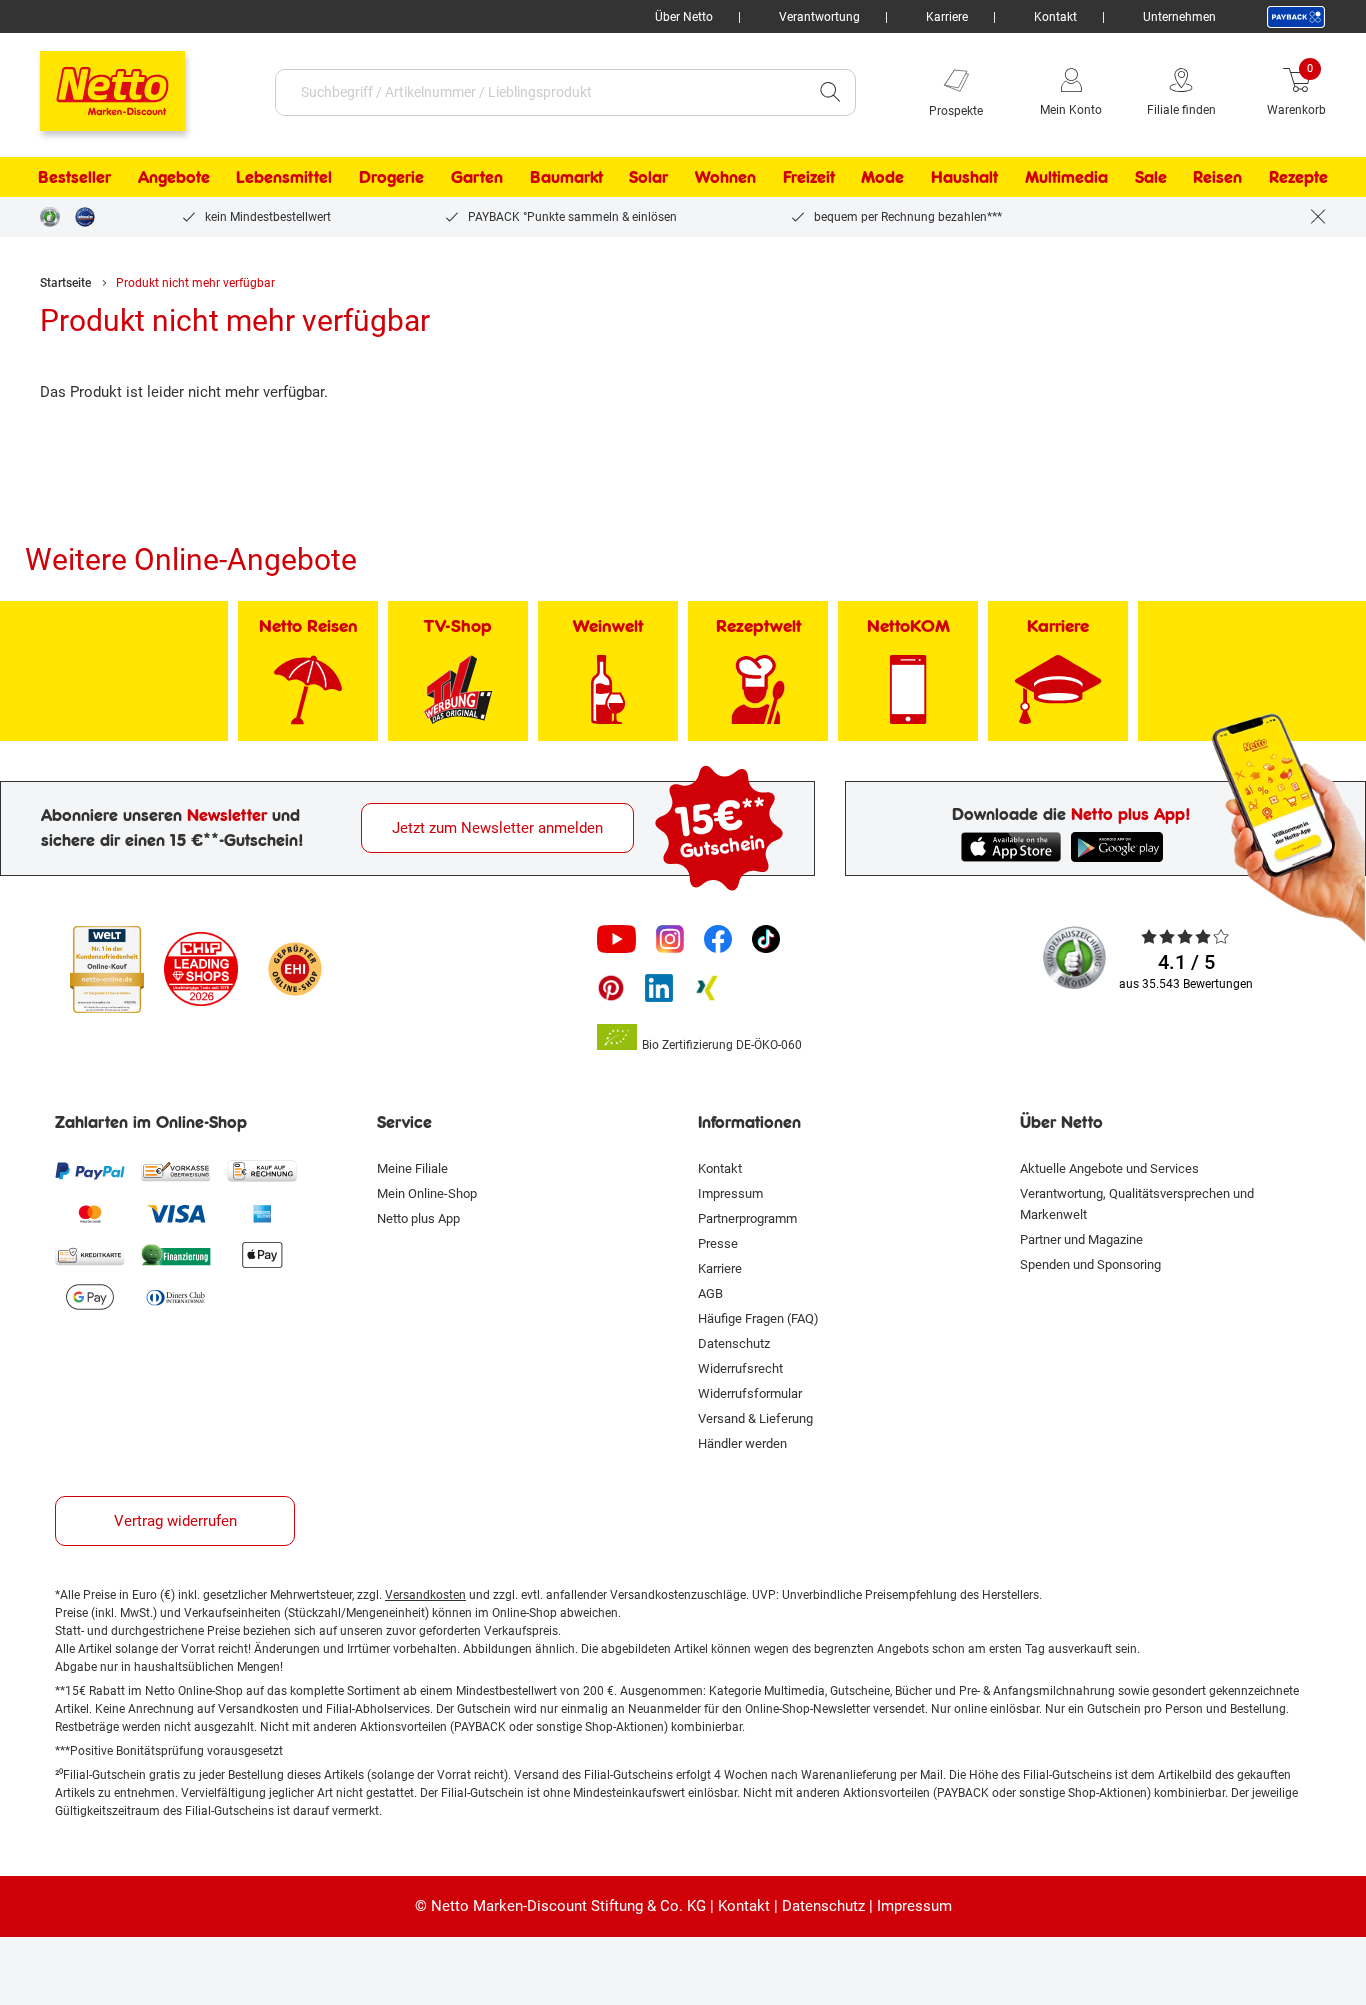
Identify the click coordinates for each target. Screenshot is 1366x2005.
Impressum (730, 1193)
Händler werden (742, 1443)
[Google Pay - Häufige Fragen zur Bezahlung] (90, 1297)
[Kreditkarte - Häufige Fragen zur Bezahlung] (90, 1255)
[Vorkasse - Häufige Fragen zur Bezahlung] (176, 1171)
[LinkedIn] (659, 988)
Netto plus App (418, 1218)
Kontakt (1055, 17)
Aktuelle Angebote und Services (1109, 1168)
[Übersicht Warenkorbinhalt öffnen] (1341, 92)
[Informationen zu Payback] (1296, 17)
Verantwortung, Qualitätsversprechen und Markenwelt (1137, 1204)
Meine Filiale (412, 1168)
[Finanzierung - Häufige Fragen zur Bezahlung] (176, 1255)
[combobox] (540, 92)
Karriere (947, 17)
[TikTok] (766, 939)
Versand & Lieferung (755, 1418)
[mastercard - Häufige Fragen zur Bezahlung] (90, 1213)
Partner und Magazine (1081, 1239)
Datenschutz (734, 1343)
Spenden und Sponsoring (1090, 1264)
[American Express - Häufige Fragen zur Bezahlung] (262, 1213)
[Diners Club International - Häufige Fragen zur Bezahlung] (176, 1297)
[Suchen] (830, 92)
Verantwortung (819, 17)
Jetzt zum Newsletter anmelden (497, 828)
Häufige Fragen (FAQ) (758, 1318)
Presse (718, 1243)
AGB (710, 1293)
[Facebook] (718, 939)
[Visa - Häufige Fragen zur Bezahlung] (176, 1213)
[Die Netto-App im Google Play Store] (1121, 847)
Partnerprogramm (747, 1218)
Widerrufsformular (750, 1393)
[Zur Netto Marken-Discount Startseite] (92, 82)
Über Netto (684, 17)
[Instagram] (670, 939)
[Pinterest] (611, 988)
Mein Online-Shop (427, 1193)
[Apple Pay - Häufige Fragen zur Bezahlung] (262, 1255)
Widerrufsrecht (740, 1368)
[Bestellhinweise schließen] (1318, 217)
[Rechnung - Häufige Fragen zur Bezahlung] (262, 1171)
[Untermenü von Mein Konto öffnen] (1116, 92)
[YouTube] (617, 939)
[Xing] (707, 988)
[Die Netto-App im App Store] (1011, 847)
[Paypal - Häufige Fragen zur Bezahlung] (90, 1171)
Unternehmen (1179, 17)
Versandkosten (425, 1595)
